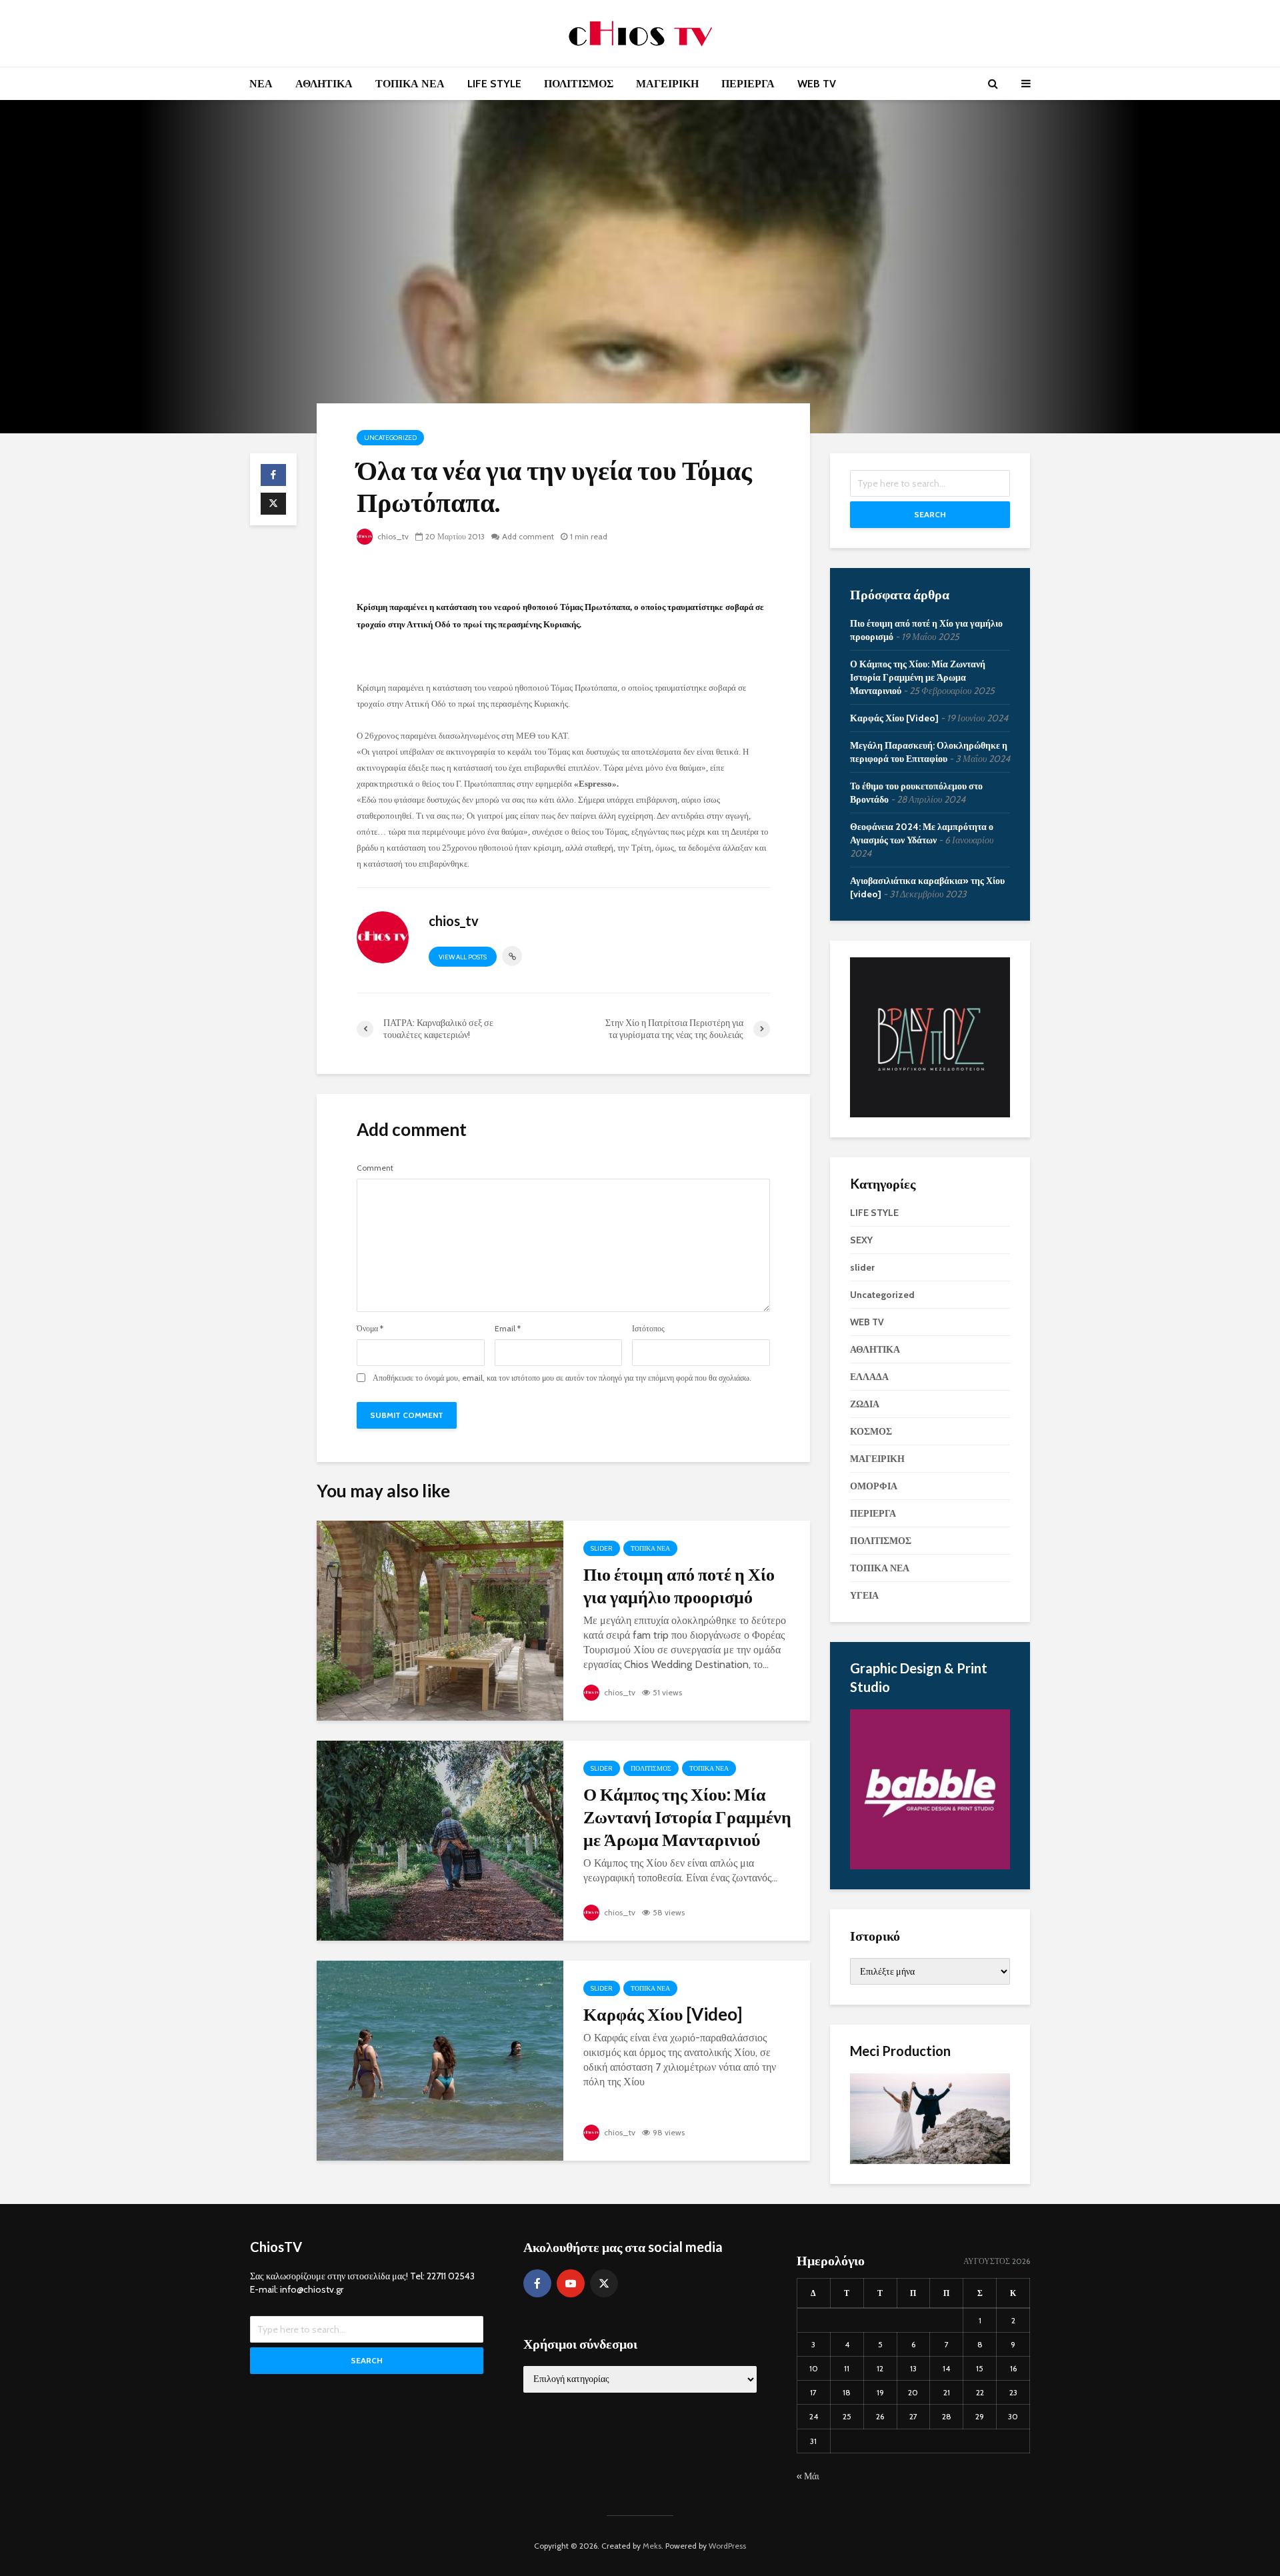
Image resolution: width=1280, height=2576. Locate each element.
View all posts (463, 957)
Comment (375, 1168)
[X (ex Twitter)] (604, 2283)
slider (602, 1548)
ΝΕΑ (261, 84)
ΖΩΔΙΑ (865, 1404)
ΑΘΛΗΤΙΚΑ (324, 84)
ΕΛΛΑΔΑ (869, 1377)
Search (930, 514)
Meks (652, 2546)
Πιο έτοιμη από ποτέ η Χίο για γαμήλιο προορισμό (679, 1585)
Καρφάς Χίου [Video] (663, 2014)
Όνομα (370, 1329)
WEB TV (817, 84)
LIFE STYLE (494, 84)
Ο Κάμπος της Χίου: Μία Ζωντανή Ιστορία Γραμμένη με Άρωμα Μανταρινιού (687, 1817)
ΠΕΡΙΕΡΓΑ (748, 84)
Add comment (528, 536)
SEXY (861, 1240)
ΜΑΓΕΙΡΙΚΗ (667, 84)
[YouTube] (571, 2283)
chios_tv (392, 536)
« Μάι (808, 2476)
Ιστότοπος (648, 1329)
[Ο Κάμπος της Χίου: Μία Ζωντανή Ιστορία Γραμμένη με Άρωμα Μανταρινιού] (440, 1840)
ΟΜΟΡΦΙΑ (874, 1486)
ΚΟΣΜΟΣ (871, 1431)
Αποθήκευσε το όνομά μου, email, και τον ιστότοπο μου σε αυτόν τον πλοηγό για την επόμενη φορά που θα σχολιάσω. (562, 1378)
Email (508, 1329)
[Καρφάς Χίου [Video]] (440, 2060)
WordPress (727, 2546)
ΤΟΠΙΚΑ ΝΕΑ (410, 84)
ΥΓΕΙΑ (864, 1595)
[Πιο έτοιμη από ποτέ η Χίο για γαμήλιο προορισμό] (440, 1620)
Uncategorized (390, 438)
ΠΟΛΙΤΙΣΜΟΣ (579, 84)
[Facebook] (537, 2283)
